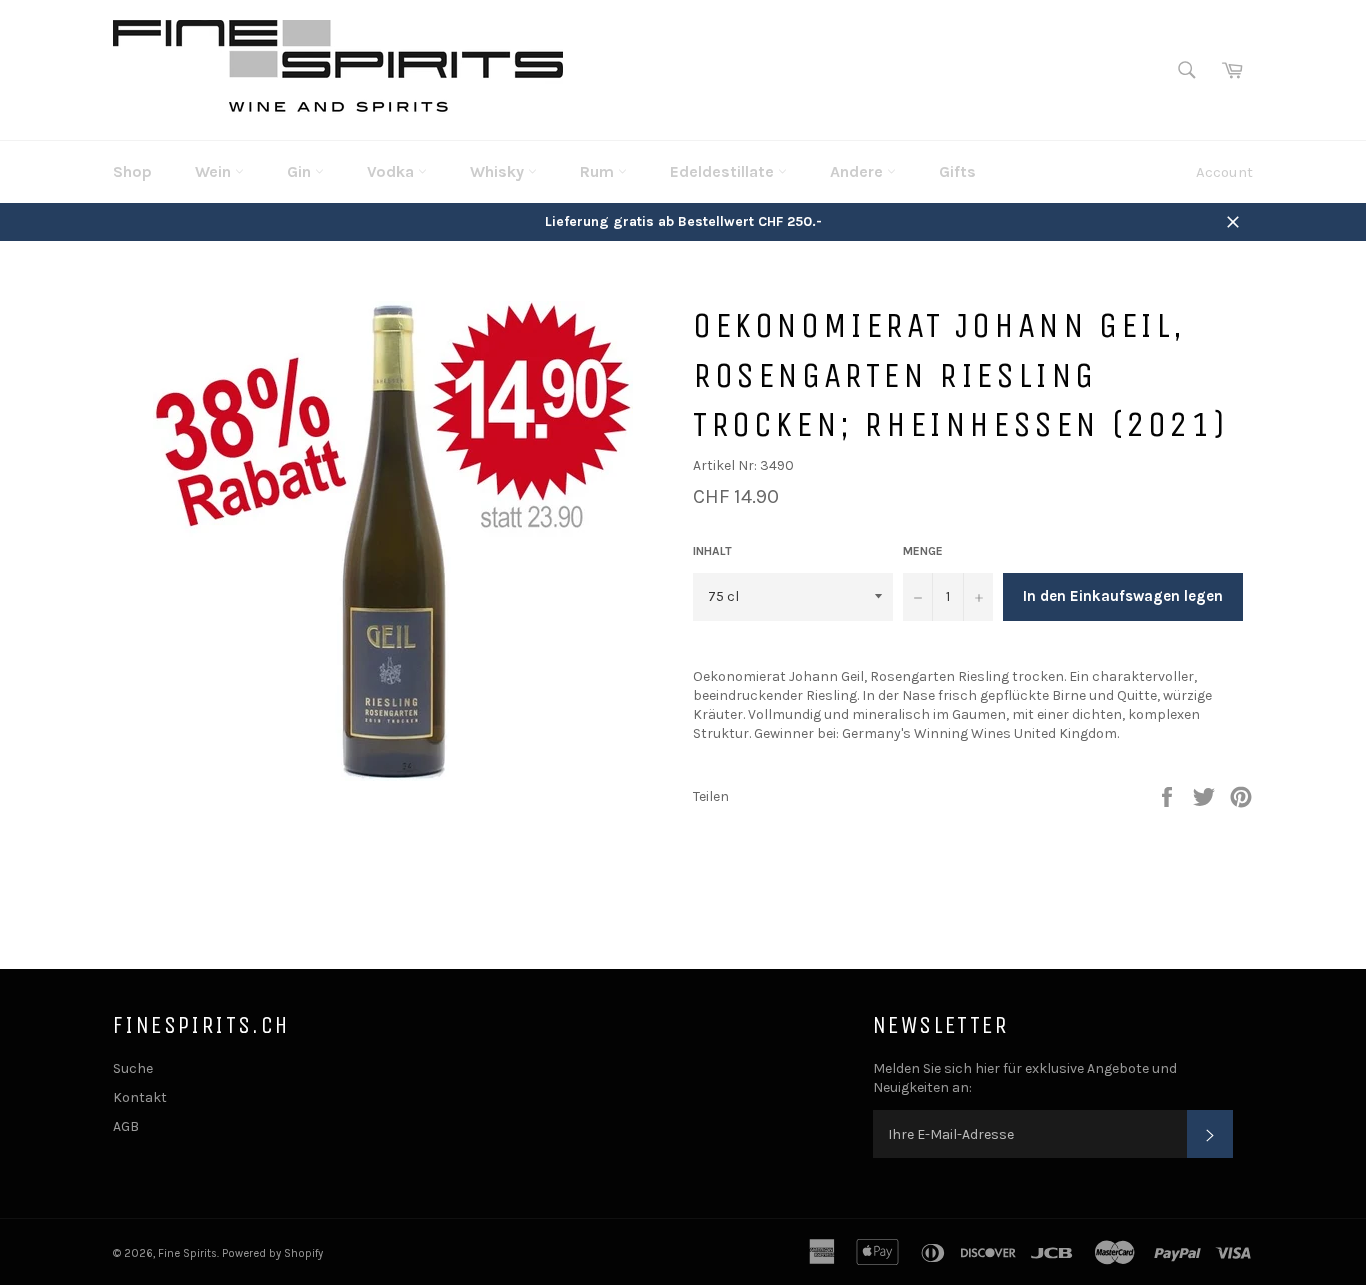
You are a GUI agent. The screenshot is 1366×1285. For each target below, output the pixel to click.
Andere (858, 171)
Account (1224, 172)
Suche (133, 1068)
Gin (301, 171)
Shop (132, 171)
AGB (126, 1126)
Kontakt (140, 1097)
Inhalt (712, 551)
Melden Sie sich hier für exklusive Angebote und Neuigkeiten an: (1025, 1078)
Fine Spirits (187, 1253)
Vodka (392, 171)
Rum (599, 171)
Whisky (499, 171)
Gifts (957, 171)
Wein (215, 171)
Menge (923, 551)
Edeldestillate (724, 171)
